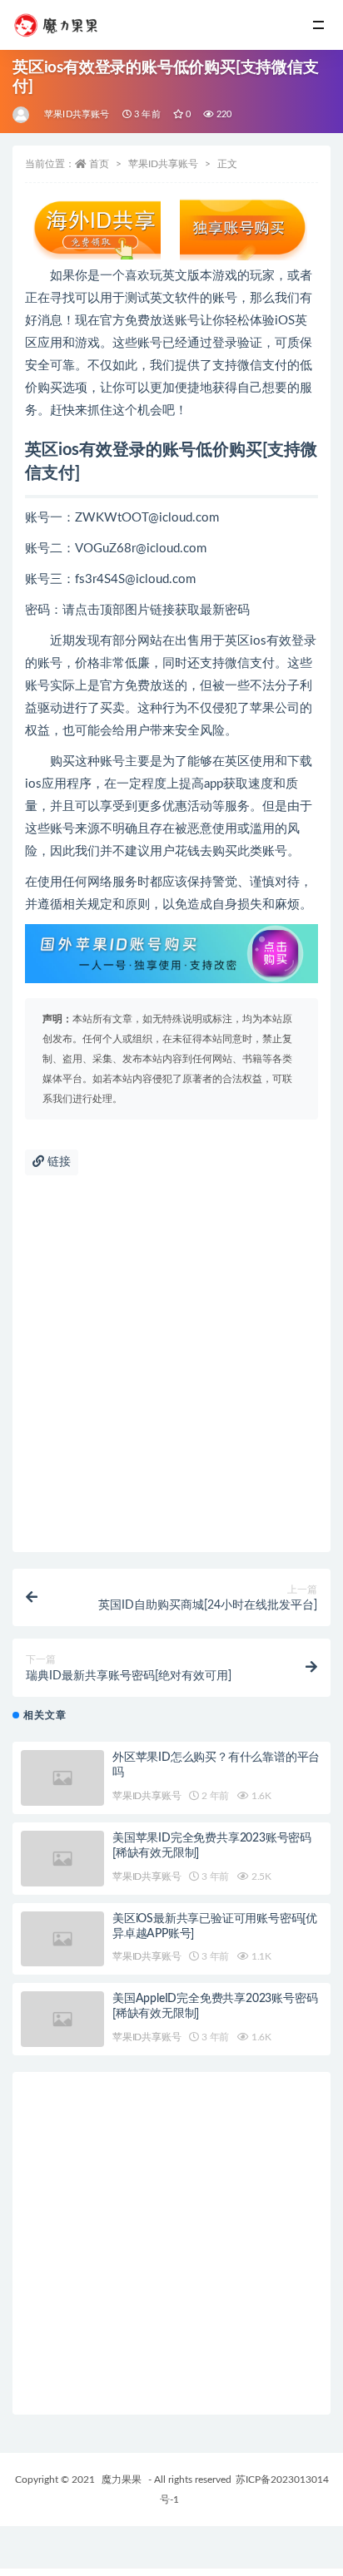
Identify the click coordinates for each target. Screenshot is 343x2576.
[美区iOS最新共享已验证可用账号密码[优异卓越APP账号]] (62, 1939)
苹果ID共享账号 (77, 114)
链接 (57, 1162)
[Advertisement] (171, 1372)
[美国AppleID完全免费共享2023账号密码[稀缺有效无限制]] (62, 2019)
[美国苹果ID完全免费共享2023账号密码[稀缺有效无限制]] (62, 1859)
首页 (99, 164)
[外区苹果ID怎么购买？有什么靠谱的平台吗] (62, 1778)
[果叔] (22, 115)
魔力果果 (122, 2480)
